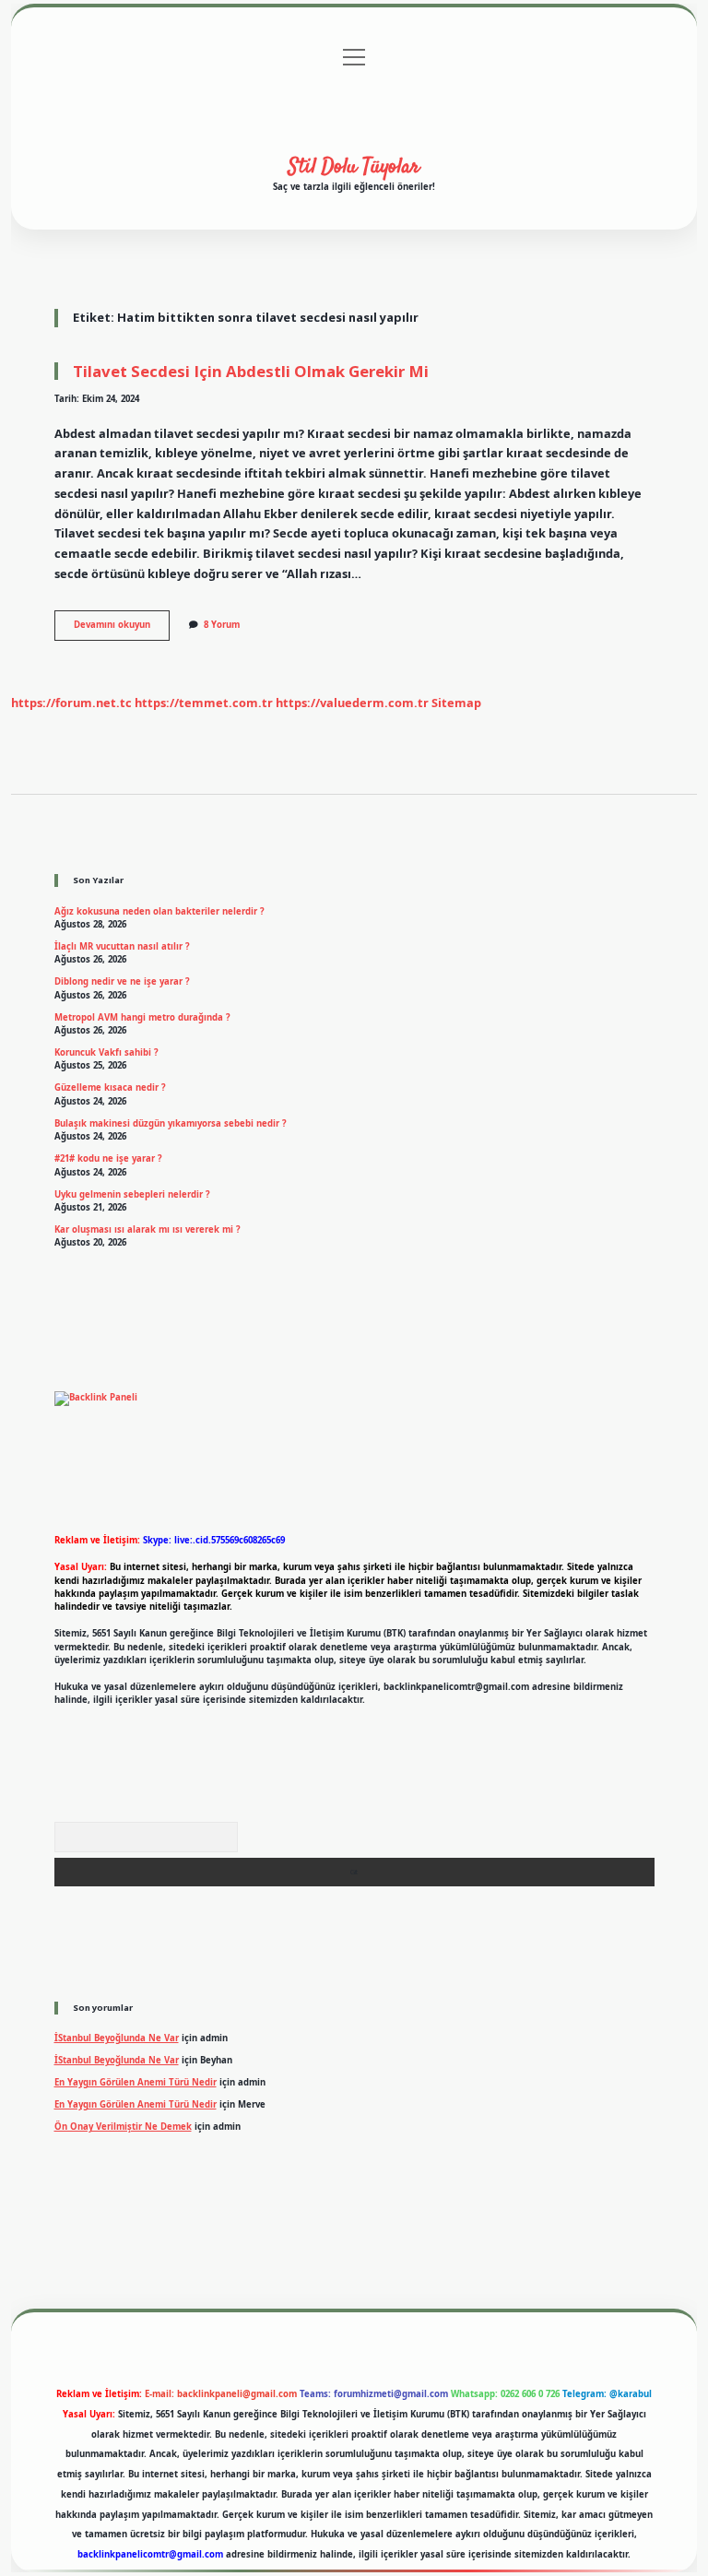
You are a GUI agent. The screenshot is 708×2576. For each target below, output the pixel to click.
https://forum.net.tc (71, 703)
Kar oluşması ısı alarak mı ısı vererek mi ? (147, 1229)
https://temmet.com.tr (204, 703)
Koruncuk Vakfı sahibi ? (106, 1052)
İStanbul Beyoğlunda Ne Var (117, 2038)
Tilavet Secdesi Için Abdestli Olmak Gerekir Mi (251, 371)
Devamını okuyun (122, 629)
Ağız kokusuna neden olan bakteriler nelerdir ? (159, 911)
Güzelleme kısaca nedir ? (110, 1087)
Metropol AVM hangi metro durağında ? (142, 1017)
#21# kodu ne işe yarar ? (108, 1158)
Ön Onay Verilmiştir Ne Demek (123, 2127)
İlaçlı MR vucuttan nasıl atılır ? (122, 946)
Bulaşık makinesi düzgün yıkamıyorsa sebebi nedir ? (171, 1123)
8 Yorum (222, 625)
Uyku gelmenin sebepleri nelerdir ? (132, 1194)
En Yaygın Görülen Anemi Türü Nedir (136, 2082)
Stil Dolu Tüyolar (354, 167)
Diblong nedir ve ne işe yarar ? (122, 981)
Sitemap (456, 703)
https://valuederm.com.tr (352, 703)
